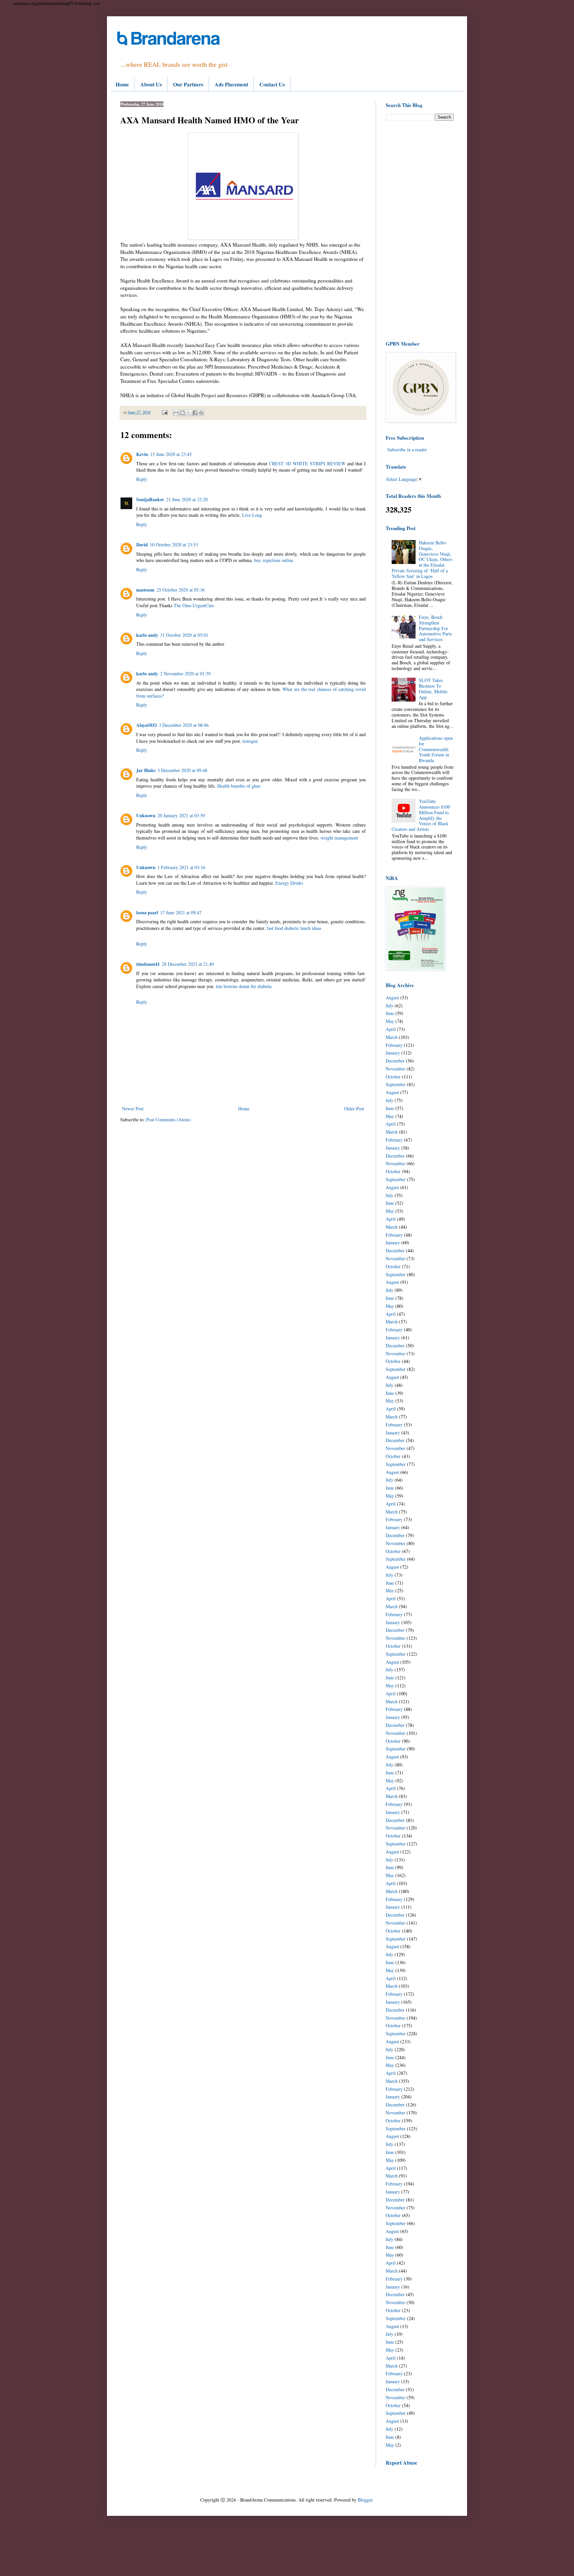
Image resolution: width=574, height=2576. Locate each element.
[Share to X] (189, 413)
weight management (339, 838)
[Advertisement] (420, 230)
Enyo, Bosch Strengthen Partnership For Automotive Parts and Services (435, 628)
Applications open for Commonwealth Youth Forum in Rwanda (436, 749)
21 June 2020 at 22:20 (187, 499)
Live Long (252, 515)
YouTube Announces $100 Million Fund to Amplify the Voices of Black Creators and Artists (421, 815)
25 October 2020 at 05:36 (181, 590)
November (395, 1069)
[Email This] (176, 413)
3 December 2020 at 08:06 (184, 725)
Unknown (146, 815)
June (390, 1013)
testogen (250, 741)
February (394, 1045)
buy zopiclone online (274, 560)
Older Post (354, 1109)
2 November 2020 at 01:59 (185, 673)
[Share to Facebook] (195, 413)
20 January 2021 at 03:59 (181, 815)
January (393, 1053)
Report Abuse (401, 2463)
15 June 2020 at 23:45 (171, 454)
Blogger (365, 2500)
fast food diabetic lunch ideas (294, 928)
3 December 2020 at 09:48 (182, 770)
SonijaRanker (150, 499)
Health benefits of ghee (239, 786)
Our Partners (188, 84)
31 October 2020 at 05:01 (184, 635)
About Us (151, 84)
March (392, 1037)
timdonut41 (148, 964)
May (390, 1021)
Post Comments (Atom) (168, 1120)
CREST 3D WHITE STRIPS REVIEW (307, 463)
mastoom (145, 590)
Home (122, 84)
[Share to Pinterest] (201, 413)
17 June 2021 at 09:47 (181, 912)
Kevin (142, 454)
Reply (142, 479)
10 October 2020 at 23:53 (174, 545)
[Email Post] (164, 412)
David (142, 545)
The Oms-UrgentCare (194, 605)
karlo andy (147, 635)
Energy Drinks (289, 883)
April (391, 1029)
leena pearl (147, 912)
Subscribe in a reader (407, 449)
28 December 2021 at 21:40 (188, 964)
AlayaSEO (146, 725)
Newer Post (133, 1109)
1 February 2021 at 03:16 (181, 867)
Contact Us (272, 84)
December (395, 1061)
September (396, 1084)
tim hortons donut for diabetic (244, 986)
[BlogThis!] (182, 413)
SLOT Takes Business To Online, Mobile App (433, 688)
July (389, 1006)
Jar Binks (146, 770)
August (392, 998)
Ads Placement (231, 84)
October (393, 1077)
